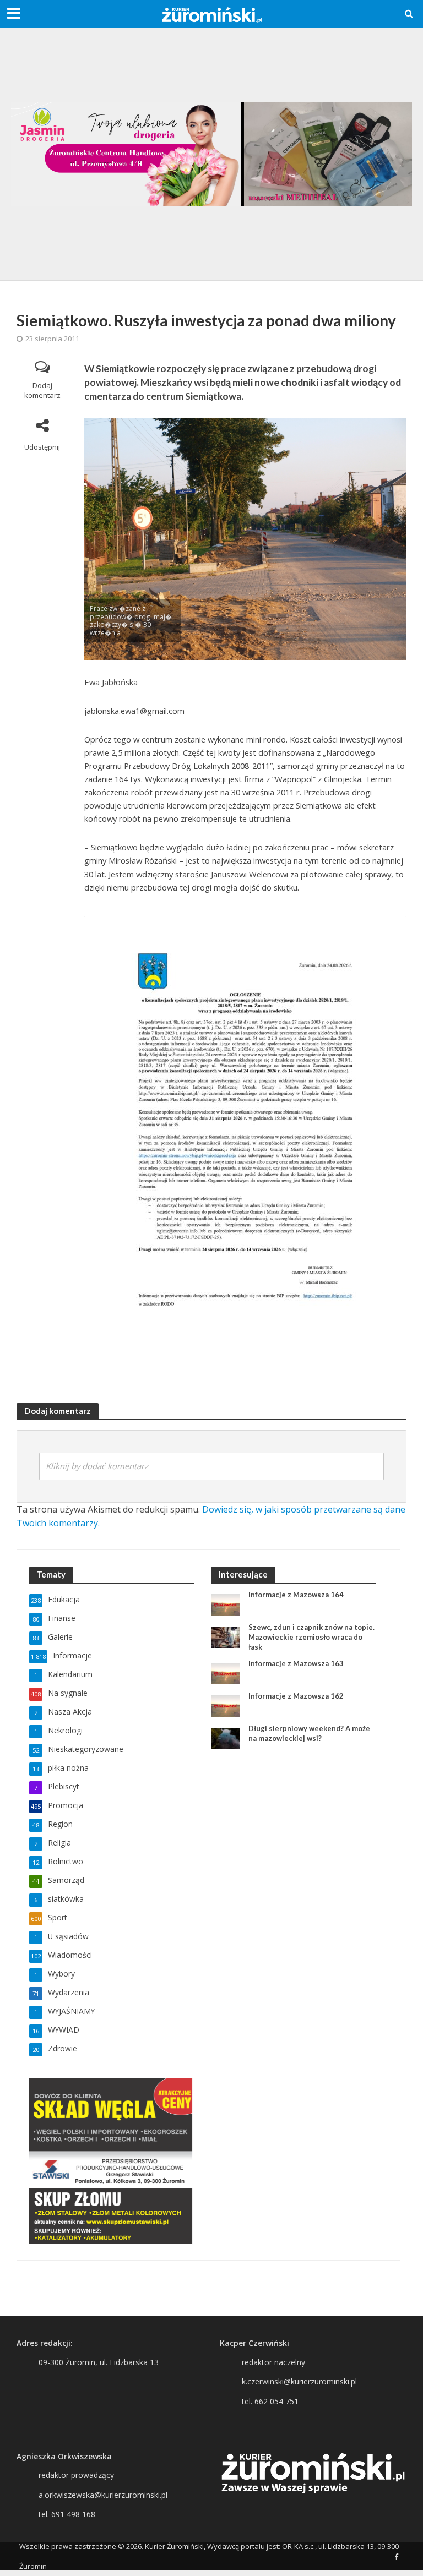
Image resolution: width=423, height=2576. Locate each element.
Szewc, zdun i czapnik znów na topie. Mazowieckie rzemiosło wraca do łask (311, 1637)
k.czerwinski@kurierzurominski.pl (299, 2381)
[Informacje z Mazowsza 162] (226, 1705)
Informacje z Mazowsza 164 (296, 1595)
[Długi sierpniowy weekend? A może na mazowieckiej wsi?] (226, 1738)
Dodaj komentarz (42, 391)
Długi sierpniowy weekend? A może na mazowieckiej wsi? (309, 1733)
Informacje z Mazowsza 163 (296, 1663)
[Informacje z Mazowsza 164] (226, 1604)
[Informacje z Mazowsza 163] (226, 1673)
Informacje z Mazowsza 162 (296, 1696)
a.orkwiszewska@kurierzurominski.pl (103, 2495)
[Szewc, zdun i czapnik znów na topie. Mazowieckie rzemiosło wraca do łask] (226, 1637)
